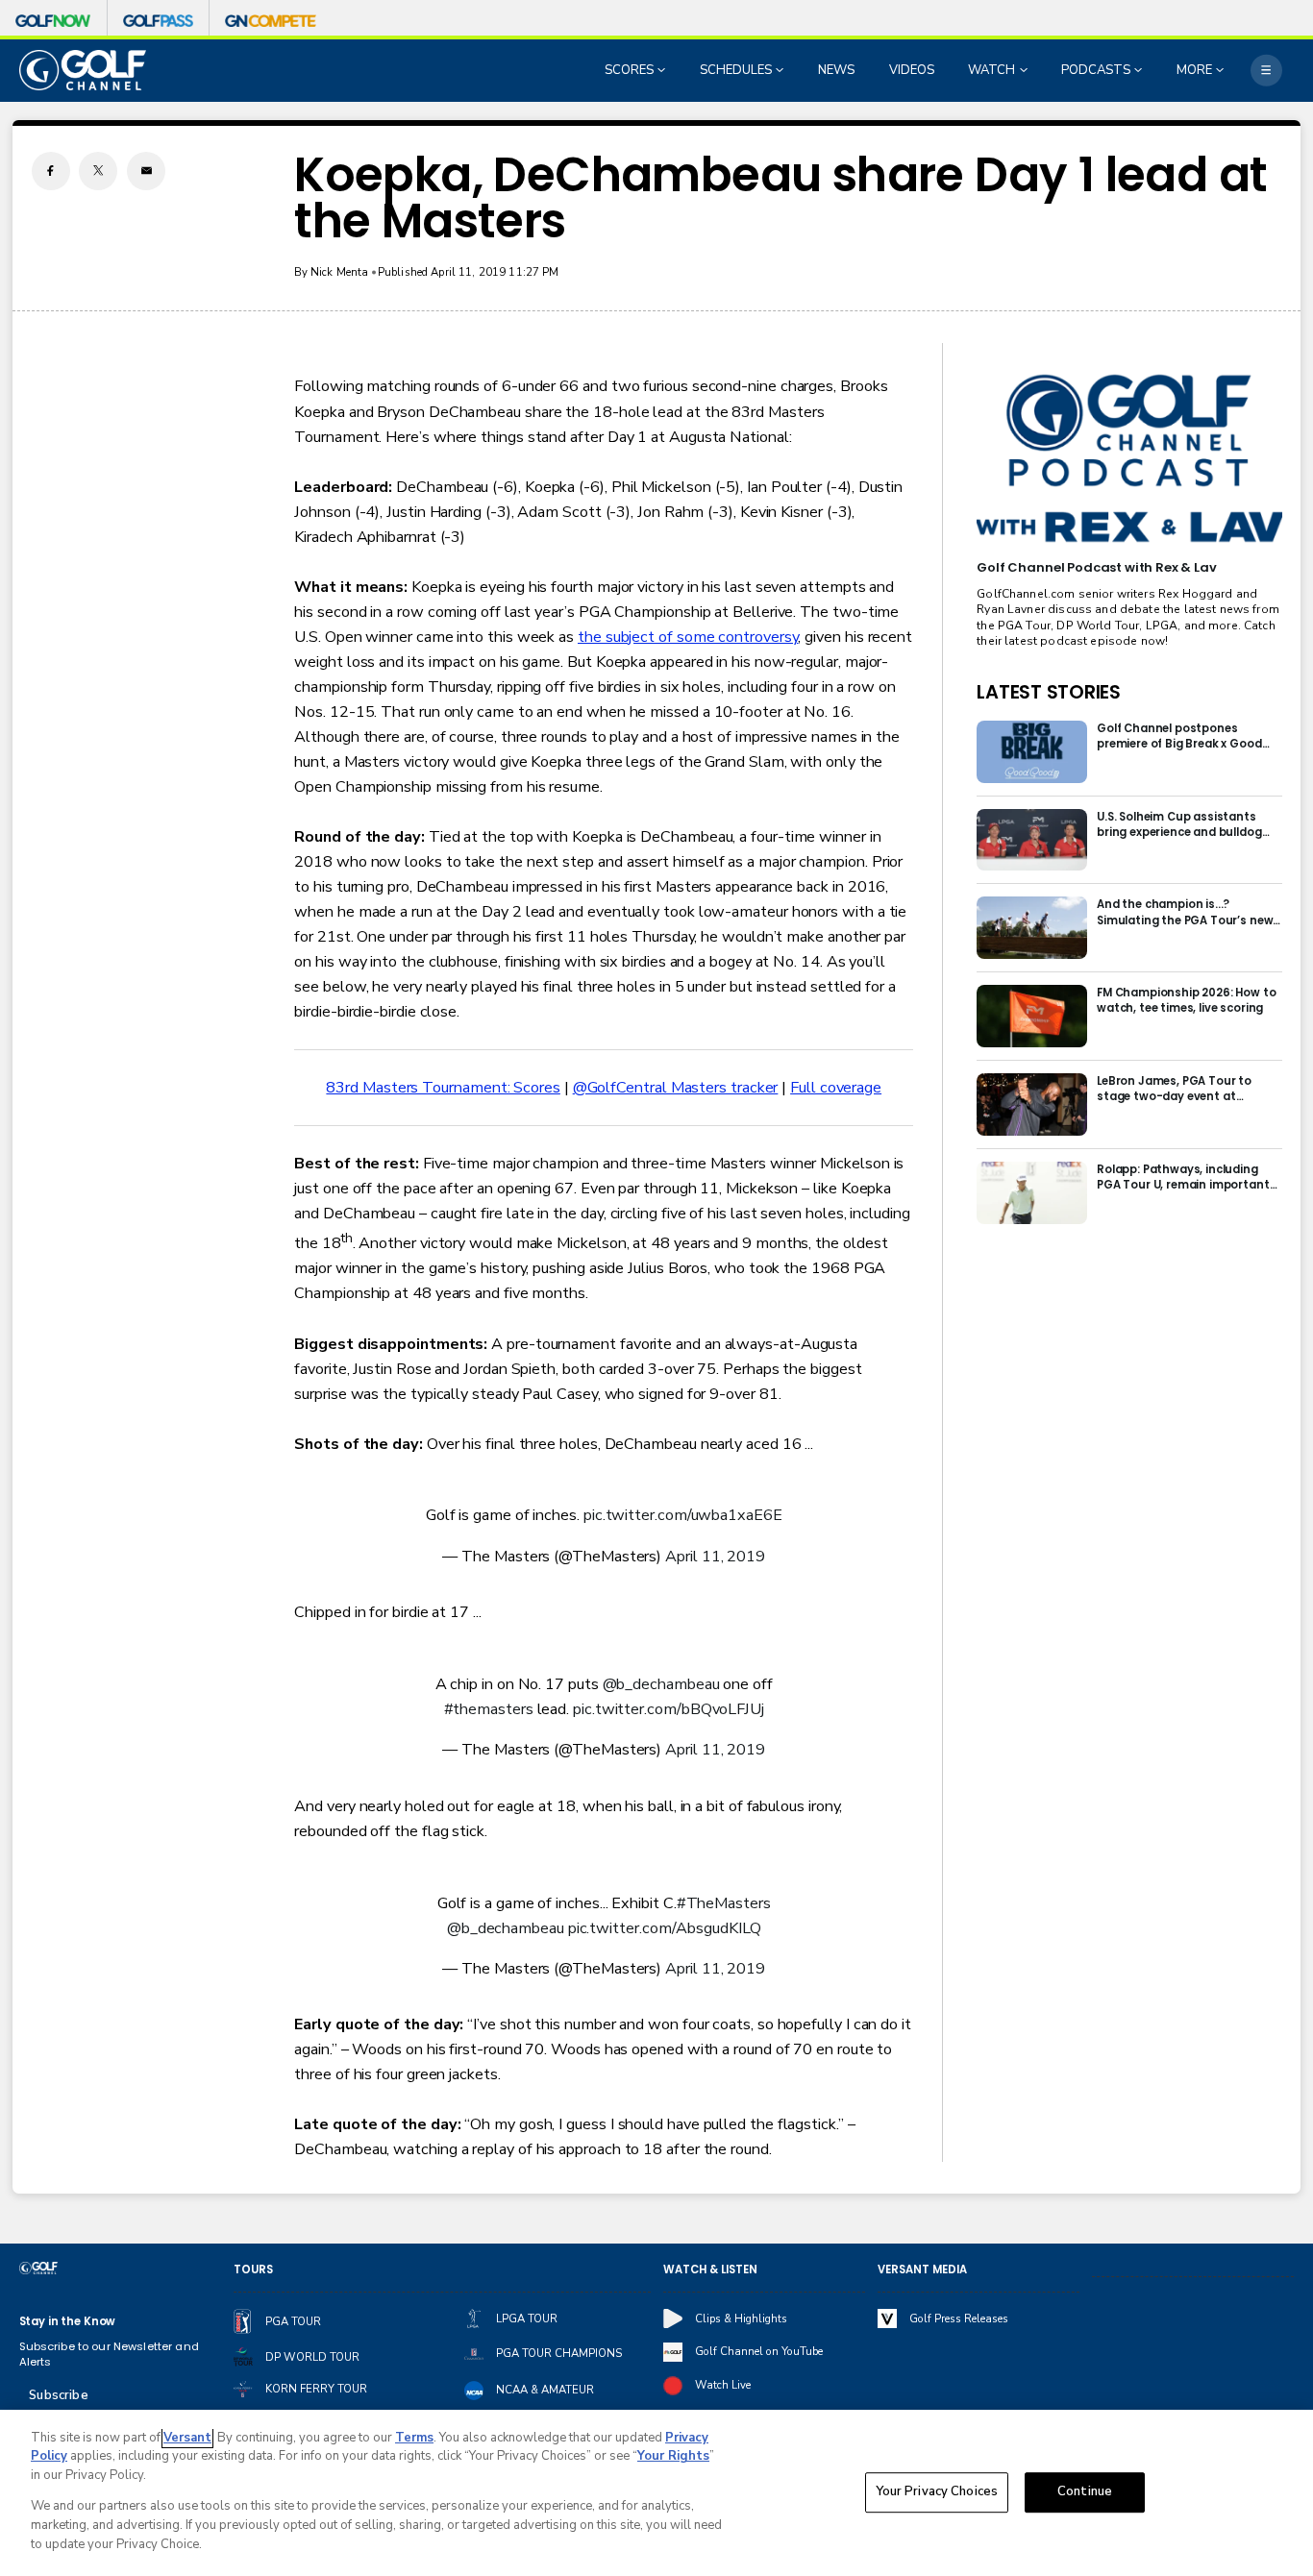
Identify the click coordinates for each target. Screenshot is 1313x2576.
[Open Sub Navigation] (663, 70)
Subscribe (58, 2395)
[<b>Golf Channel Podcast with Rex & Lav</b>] (1129, 459)
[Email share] (146, 171)
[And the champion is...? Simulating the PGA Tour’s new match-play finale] (1032, 928)
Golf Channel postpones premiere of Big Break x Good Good (1179, 736)
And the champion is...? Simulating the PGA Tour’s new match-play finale (1185, 912)
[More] (1266, 71)
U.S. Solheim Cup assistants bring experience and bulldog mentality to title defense (1179, 824)
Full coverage (836, 1088)
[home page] (83, 70)
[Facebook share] (51, 171)
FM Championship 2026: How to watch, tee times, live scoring (1187, 1000)
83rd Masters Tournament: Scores (443, 1088)
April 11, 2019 (715, 1557)
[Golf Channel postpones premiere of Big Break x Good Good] (1032, 752)
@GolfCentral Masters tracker (676, 1088)
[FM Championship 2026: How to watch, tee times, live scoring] (1032, 1016)
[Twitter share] (98, 171)
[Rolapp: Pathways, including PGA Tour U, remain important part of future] (1032, 1193)
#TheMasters (724, 1903)
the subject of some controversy (688, 637)
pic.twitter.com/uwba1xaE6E (683, 1515)
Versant (187, 2438)
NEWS (836, 70)
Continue (1085, 2492)
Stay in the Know (68, 2321)
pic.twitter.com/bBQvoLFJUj (669, 1709)
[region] (656, 2493)
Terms (414, 2438)
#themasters (489, 1709)
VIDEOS (912, 70)
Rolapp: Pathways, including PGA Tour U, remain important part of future (1183, 1177)
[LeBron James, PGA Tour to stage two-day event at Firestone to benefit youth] (1032, 1104)
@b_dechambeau (661, 1684)
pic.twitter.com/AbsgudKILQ (665, 1928)
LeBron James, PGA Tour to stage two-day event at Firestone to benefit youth (1174, 1089)
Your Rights (673, 2456)
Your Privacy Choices (937, 2492)
